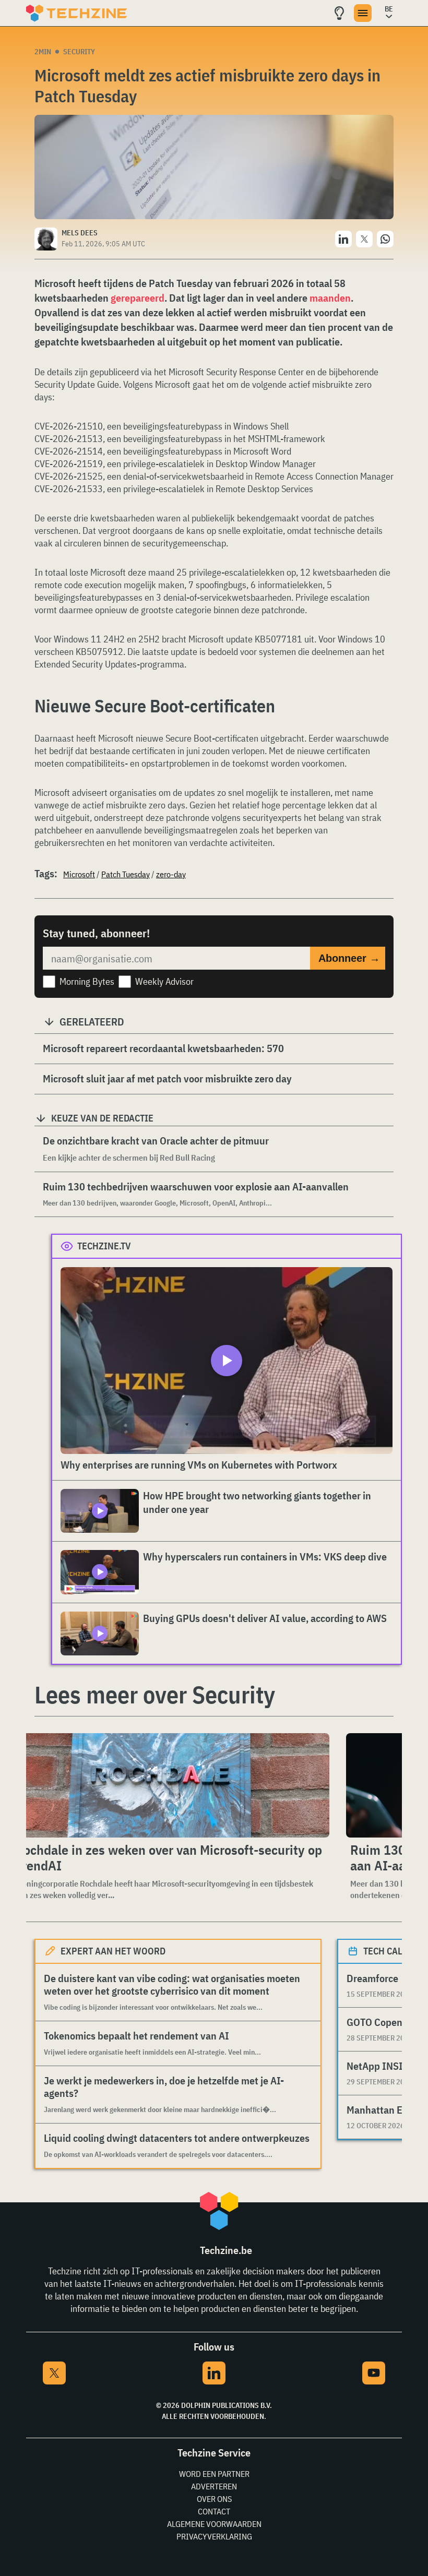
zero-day (171, 874)
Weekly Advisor (164, 981)
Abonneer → (349, 958)
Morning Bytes (87, 981)
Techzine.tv (104, 1246)
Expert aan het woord (113, 1951)
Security (79, 52)
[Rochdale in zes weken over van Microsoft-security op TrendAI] (170, 1785)
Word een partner (214, 2474)
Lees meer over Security (155, 1695)
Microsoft (79, 874)
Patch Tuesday (126, 874)
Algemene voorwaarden (214, 2524)
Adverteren (214, 2486)
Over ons (214, 2499)
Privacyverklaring (214, 2536)
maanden (330, 298)
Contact (214, 2511)
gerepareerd (138, 298)
